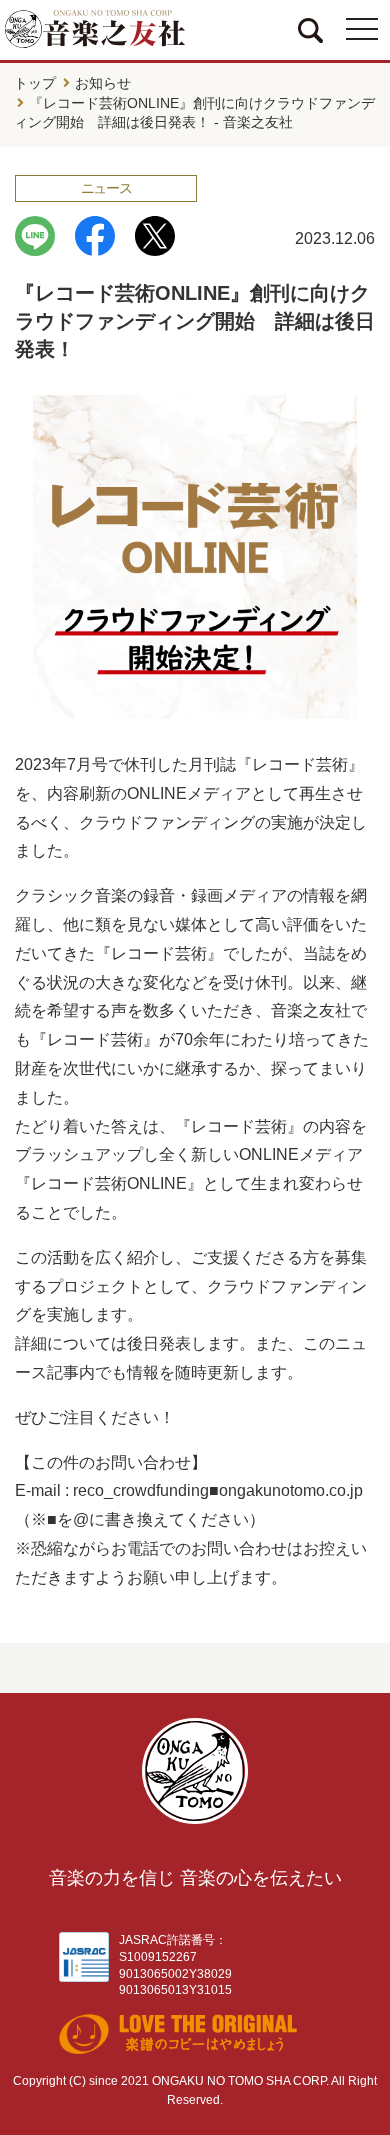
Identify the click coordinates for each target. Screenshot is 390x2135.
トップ (35, 83)
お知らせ (103, 83)
